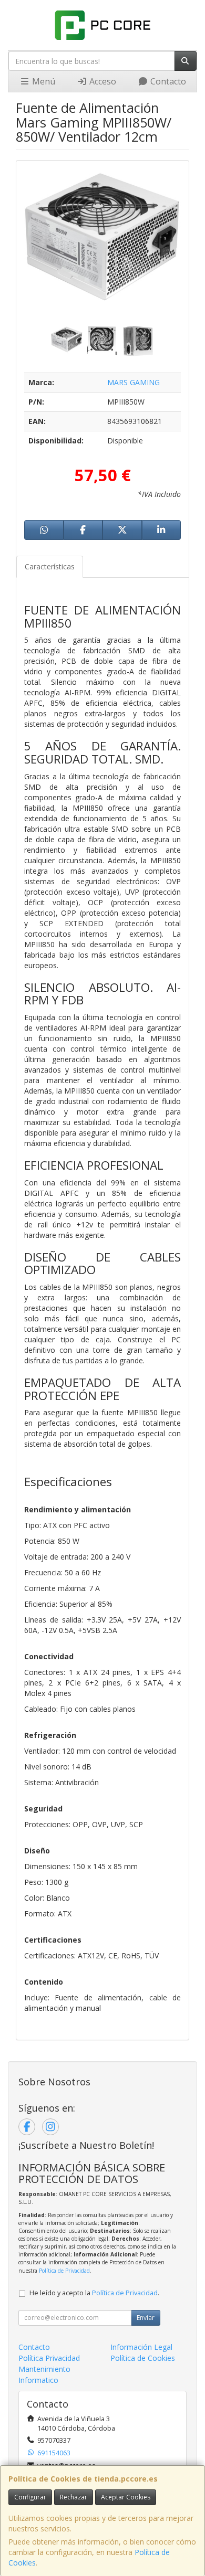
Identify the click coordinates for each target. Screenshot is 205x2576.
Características (50, 566)
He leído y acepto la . (94, 2293)
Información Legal (141, 2347)
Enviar (146, 2318)
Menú (43, 81)
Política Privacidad (49, 2358)
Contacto (167, 81)
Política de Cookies (143, 2358)
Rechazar (74, 2497)
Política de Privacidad (64, 2271)
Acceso (102, 81)
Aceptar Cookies (126, 2497)
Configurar (30, 2497)
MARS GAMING (134, 382)
